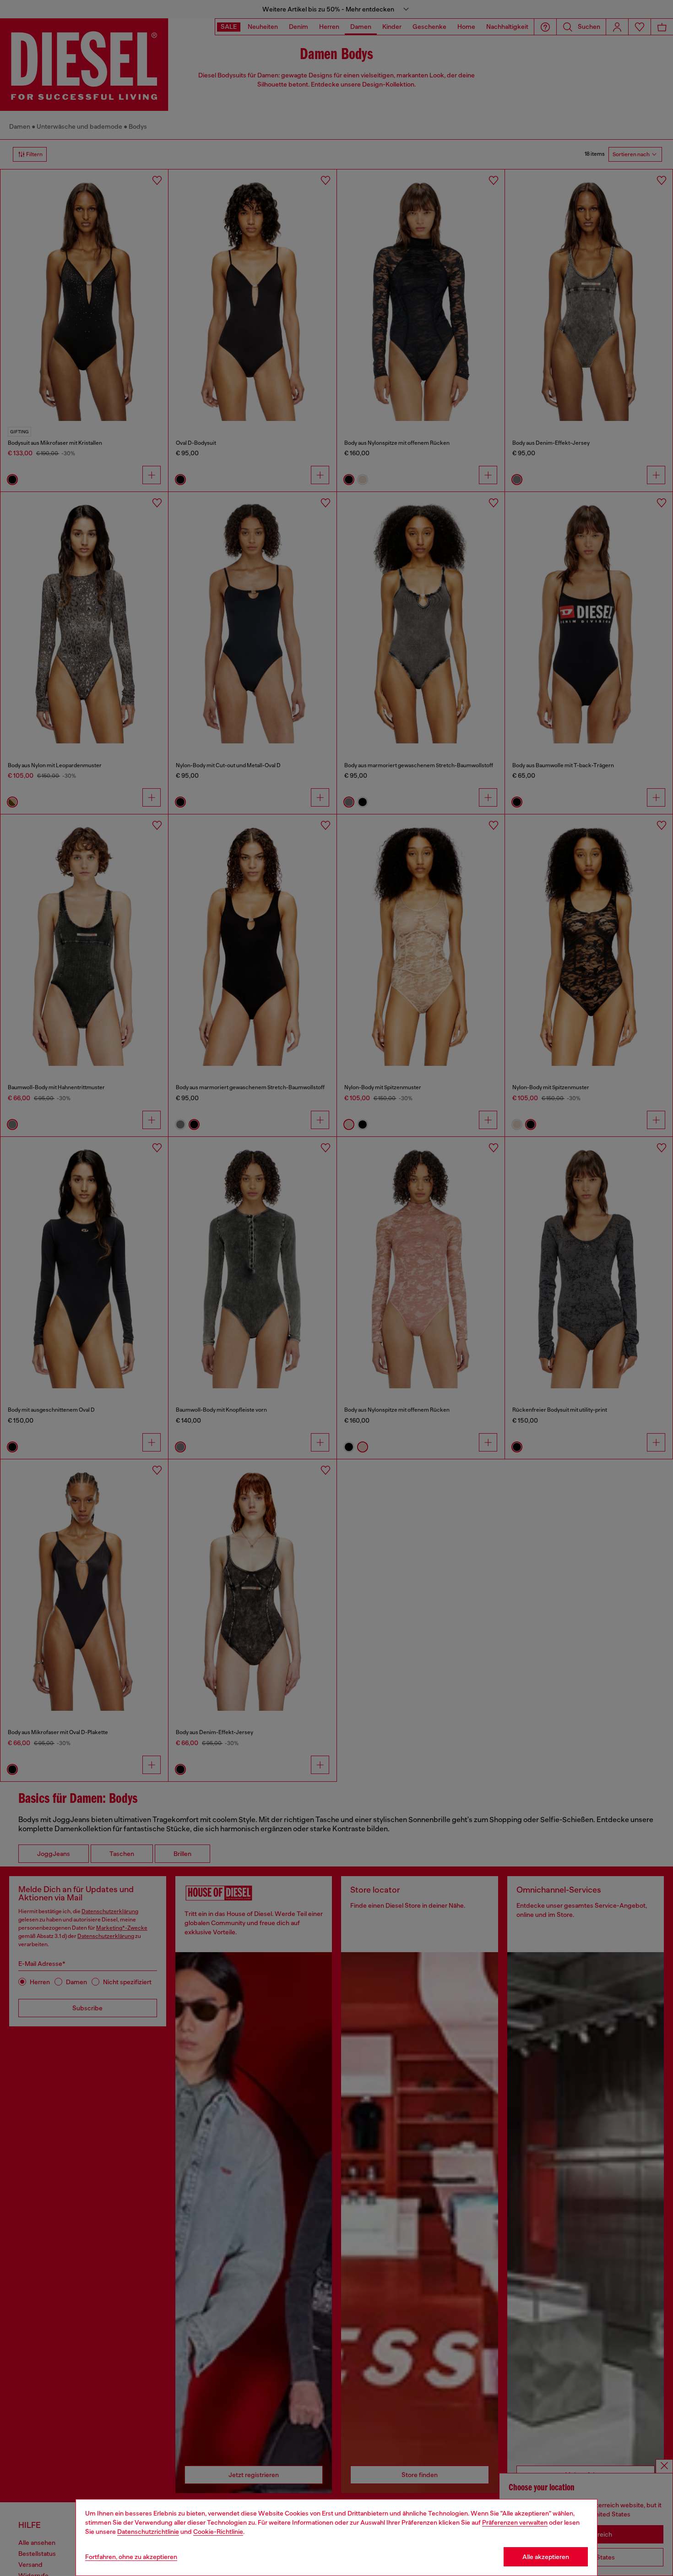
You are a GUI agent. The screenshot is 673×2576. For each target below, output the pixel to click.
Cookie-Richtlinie (218, 2532)
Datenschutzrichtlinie (148, 2532)
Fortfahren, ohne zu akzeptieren (131, 2557)
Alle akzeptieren (546, 2557)
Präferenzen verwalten (515, 2522)
